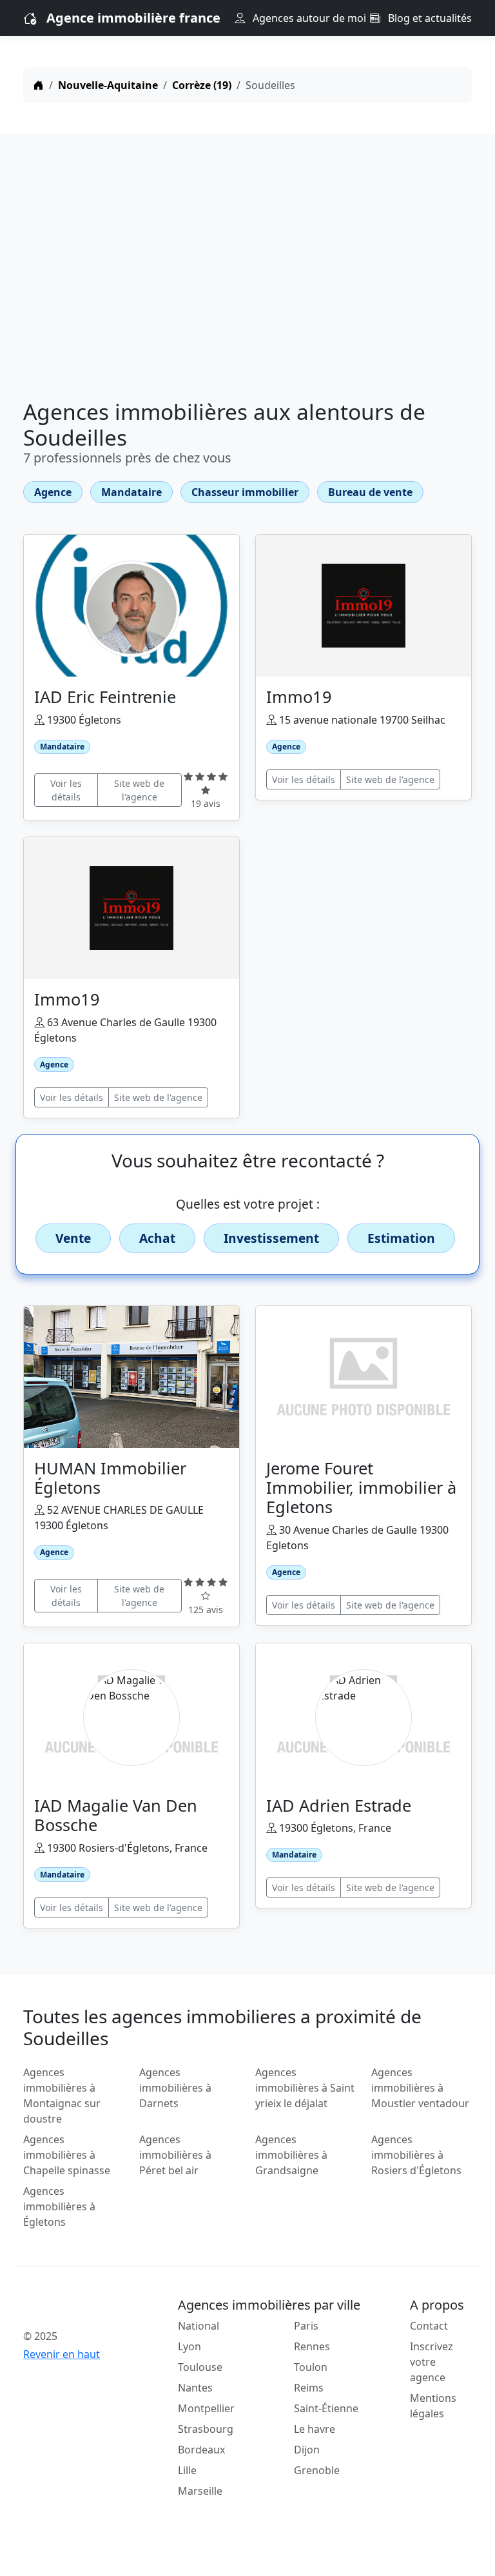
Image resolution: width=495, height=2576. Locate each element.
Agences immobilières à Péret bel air (175, 2155)
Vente (73, 1238)
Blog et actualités (429, 18)
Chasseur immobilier (245, 492)
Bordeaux (201, 2450)
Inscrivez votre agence (432, 2362)
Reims (309, 2388)
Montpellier (206, 2408)
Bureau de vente (370, 492)
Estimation (401, 1238)
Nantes (195, 2388)
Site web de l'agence (139, 790)
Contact (429, 2326)
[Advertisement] (247, 270)
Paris (306, 2326)
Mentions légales (433, 2406)
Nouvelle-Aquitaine (108, 85)
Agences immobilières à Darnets (175, 2088)
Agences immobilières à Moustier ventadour (420, 2088)
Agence (53, 492)
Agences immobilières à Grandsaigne (291, 2155)
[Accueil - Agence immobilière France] (73, 2308)
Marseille (200, 2491)
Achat (157, 1238)
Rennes (312, 2346)
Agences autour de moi (308, 18)
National (199, 2326)
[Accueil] (39, 85)
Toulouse (200, 2367)
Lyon (189, 2346)
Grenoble (317, 2470)
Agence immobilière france (133, 18)
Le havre (315, 2429)
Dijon (307, 2450)
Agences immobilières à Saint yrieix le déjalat (305, 2088)
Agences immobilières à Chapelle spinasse (67, 2155)
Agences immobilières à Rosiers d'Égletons (416, 2155)
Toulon (311, 2367)
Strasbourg (206, 2429)
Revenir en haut (62, 2354)
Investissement (271, 1238)
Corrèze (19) (202, 85)
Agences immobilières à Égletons (59, 2206)
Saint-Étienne (326, 2408)
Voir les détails (66, 790)
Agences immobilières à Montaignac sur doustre (62, 2095)
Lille (187, 2470)
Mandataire (131, 492)
